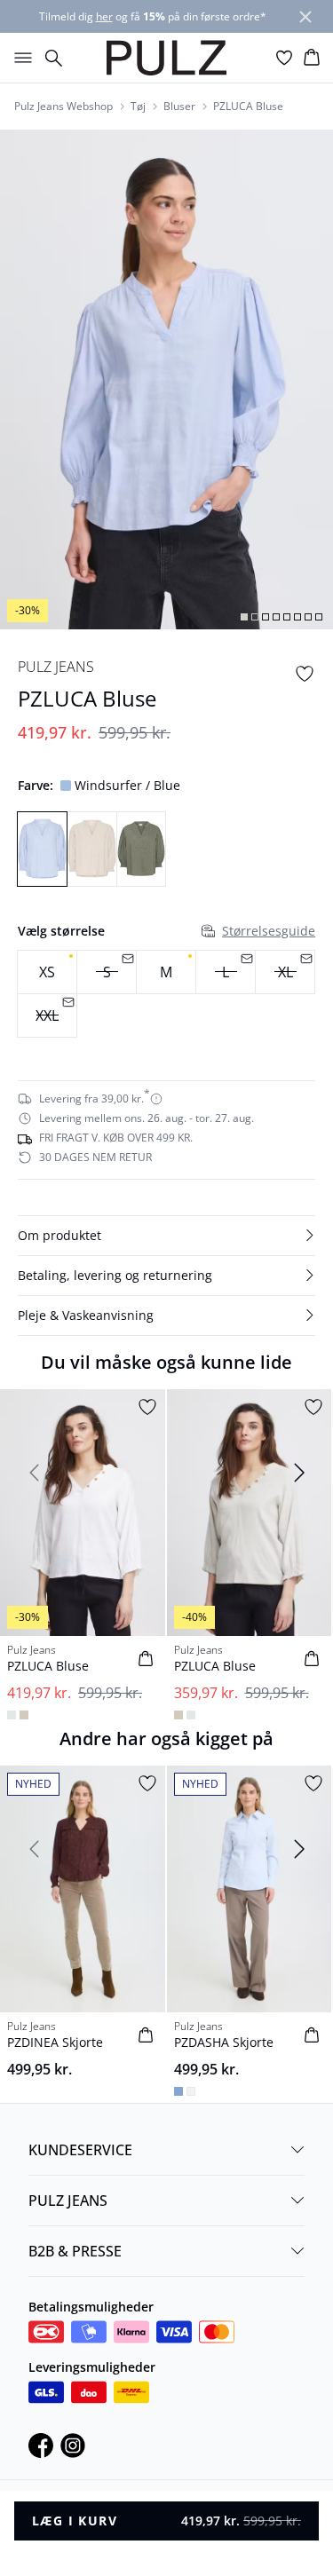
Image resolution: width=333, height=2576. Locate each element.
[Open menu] (20, 58)
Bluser (179, 107)
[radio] (47, 972)
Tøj (138, 107)
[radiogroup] (166, 994)
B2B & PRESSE (75, 2251)
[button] (166, 1236)
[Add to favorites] (305, 674)
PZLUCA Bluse (248, 107)
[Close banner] (305, 17)
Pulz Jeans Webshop (63, 107)
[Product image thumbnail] (244, 617)
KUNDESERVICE (80, 2150)
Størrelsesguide (269, 931)
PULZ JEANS (68, 2201)
